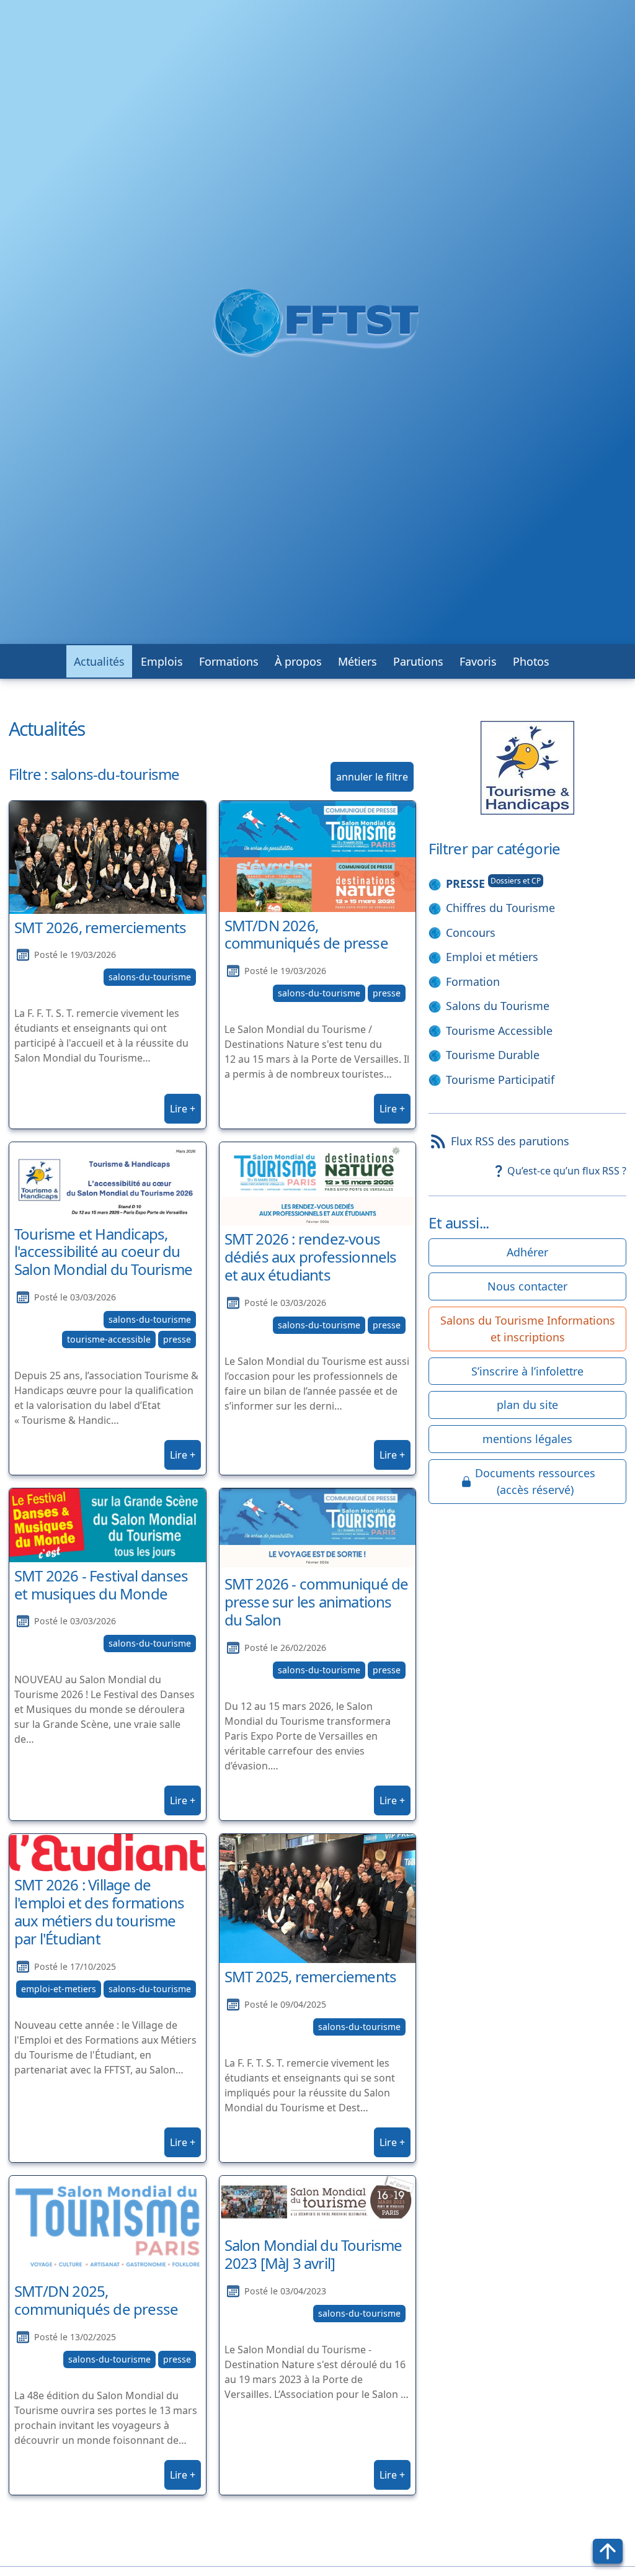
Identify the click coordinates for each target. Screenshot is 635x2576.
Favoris (478, 661)
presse (387, 993)
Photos (531, 661)
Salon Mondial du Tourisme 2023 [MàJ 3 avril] (313, 2254)
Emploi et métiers (492, 957)
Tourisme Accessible (499, 1031)
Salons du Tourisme (498, 1006)
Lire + (183, 1109)
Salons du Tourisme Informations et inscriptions (528, 1329)
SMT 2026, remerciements (100, 927)
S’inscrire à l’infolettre (527, 1371)
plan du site (527, 1405)
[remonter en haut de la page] (608, 2551)
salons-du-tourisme (150, 977)
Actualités (99, 661)
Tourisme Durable (493, 1055)
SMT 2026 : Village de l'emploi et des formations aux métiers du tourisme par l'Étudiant (99, 1911)
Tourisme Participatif (500, 1080)
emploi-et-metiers (59, 1989)
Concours (471, 932)
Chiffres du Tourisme (500, 908)
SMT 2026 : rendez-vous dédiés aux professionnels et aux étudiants (311, 1257)
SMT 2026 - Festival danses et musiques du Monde (101, 1585)
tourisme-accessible (109, 1339)
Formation (473, 982)
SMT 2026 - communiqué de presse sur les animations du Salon (317, 1602)
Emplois (162, 661)
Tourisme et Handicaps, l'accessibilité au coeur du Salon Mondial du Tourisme (103, 1252)
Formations (229, 661)
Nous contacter (527, 1286)
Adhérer (527, 1252)
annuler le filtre (372, 777)
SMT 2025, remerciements (311, 1976)
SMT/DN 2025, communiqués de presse (96, 2300)
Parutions (418, 661)
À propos (298, 661)
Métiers (357, 661)
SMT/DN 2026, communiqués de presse (306, 934)
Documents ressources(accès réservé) (535, 1481)
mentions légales (527, 1439)
